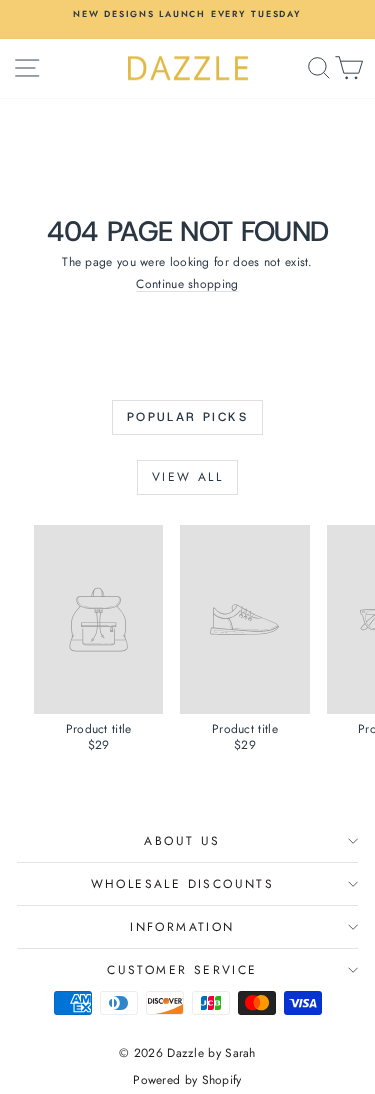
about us (182, 841)
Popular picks (187, 417)
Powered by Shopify (187, 1080)
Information (182, 927)
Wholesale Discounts (183, 884)
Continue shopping (187, 284)
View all (187, 477)
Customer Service (182, 970)
